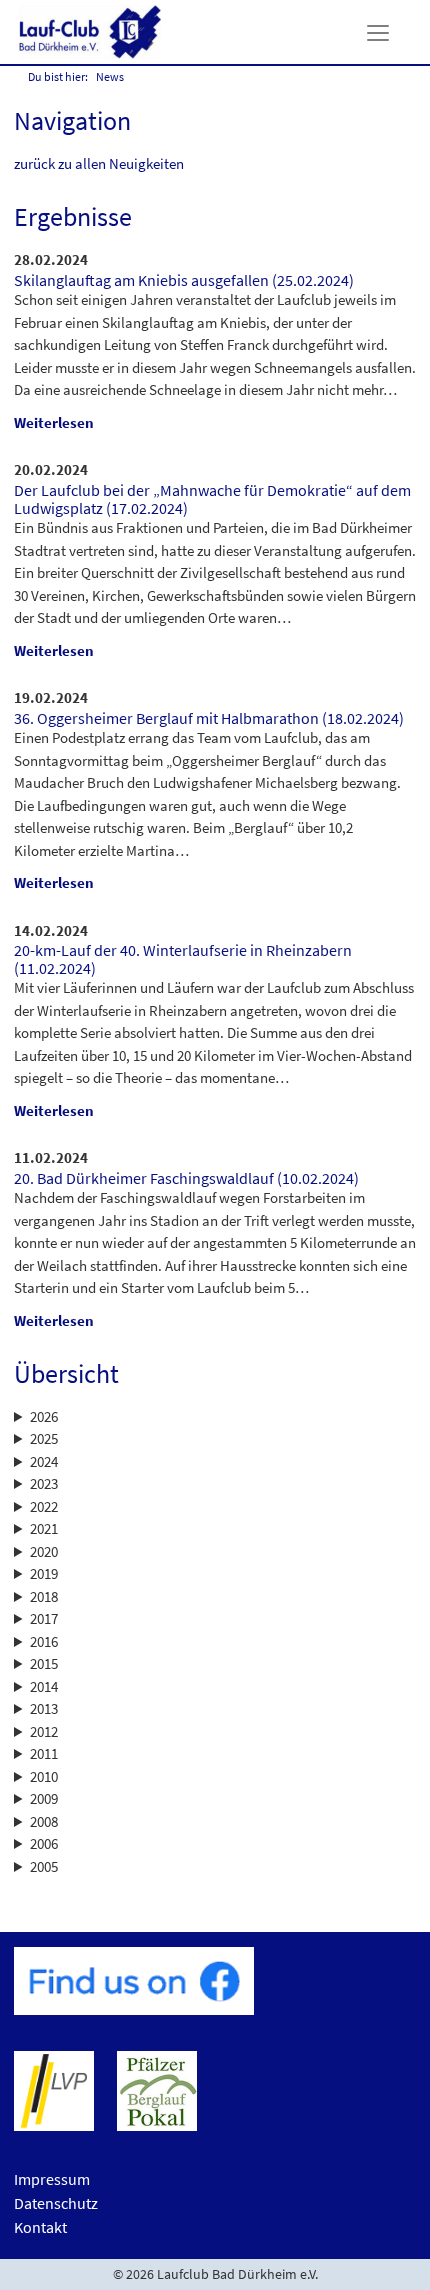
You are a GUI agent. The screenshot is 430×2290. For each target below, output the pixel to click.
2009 (44, 1798)
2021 (44, 1528)
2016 (44, 1641)
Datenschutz (56, 2203)
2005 (44, 1866)
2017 (44, 1618)
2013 (44, 1708)
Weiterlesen (54, 422)
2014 (44, 1686)
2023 (44, 1483)
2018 (44, 1596)
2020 (44, 1551)
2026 (44, 1416)
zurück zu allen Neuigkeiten (99, 163)
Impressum (52, 2179)
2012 (44, 1731)
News (110, 76)
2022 (44, 1506)
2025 (44, 1438)
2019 (44, 1573)
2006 (44, 1843)
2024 (44, 1461)
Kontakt (40, 2227)
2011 (44, 1753)
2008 (44, 1821)
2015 (44, 1663)
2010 (44, 1776)
